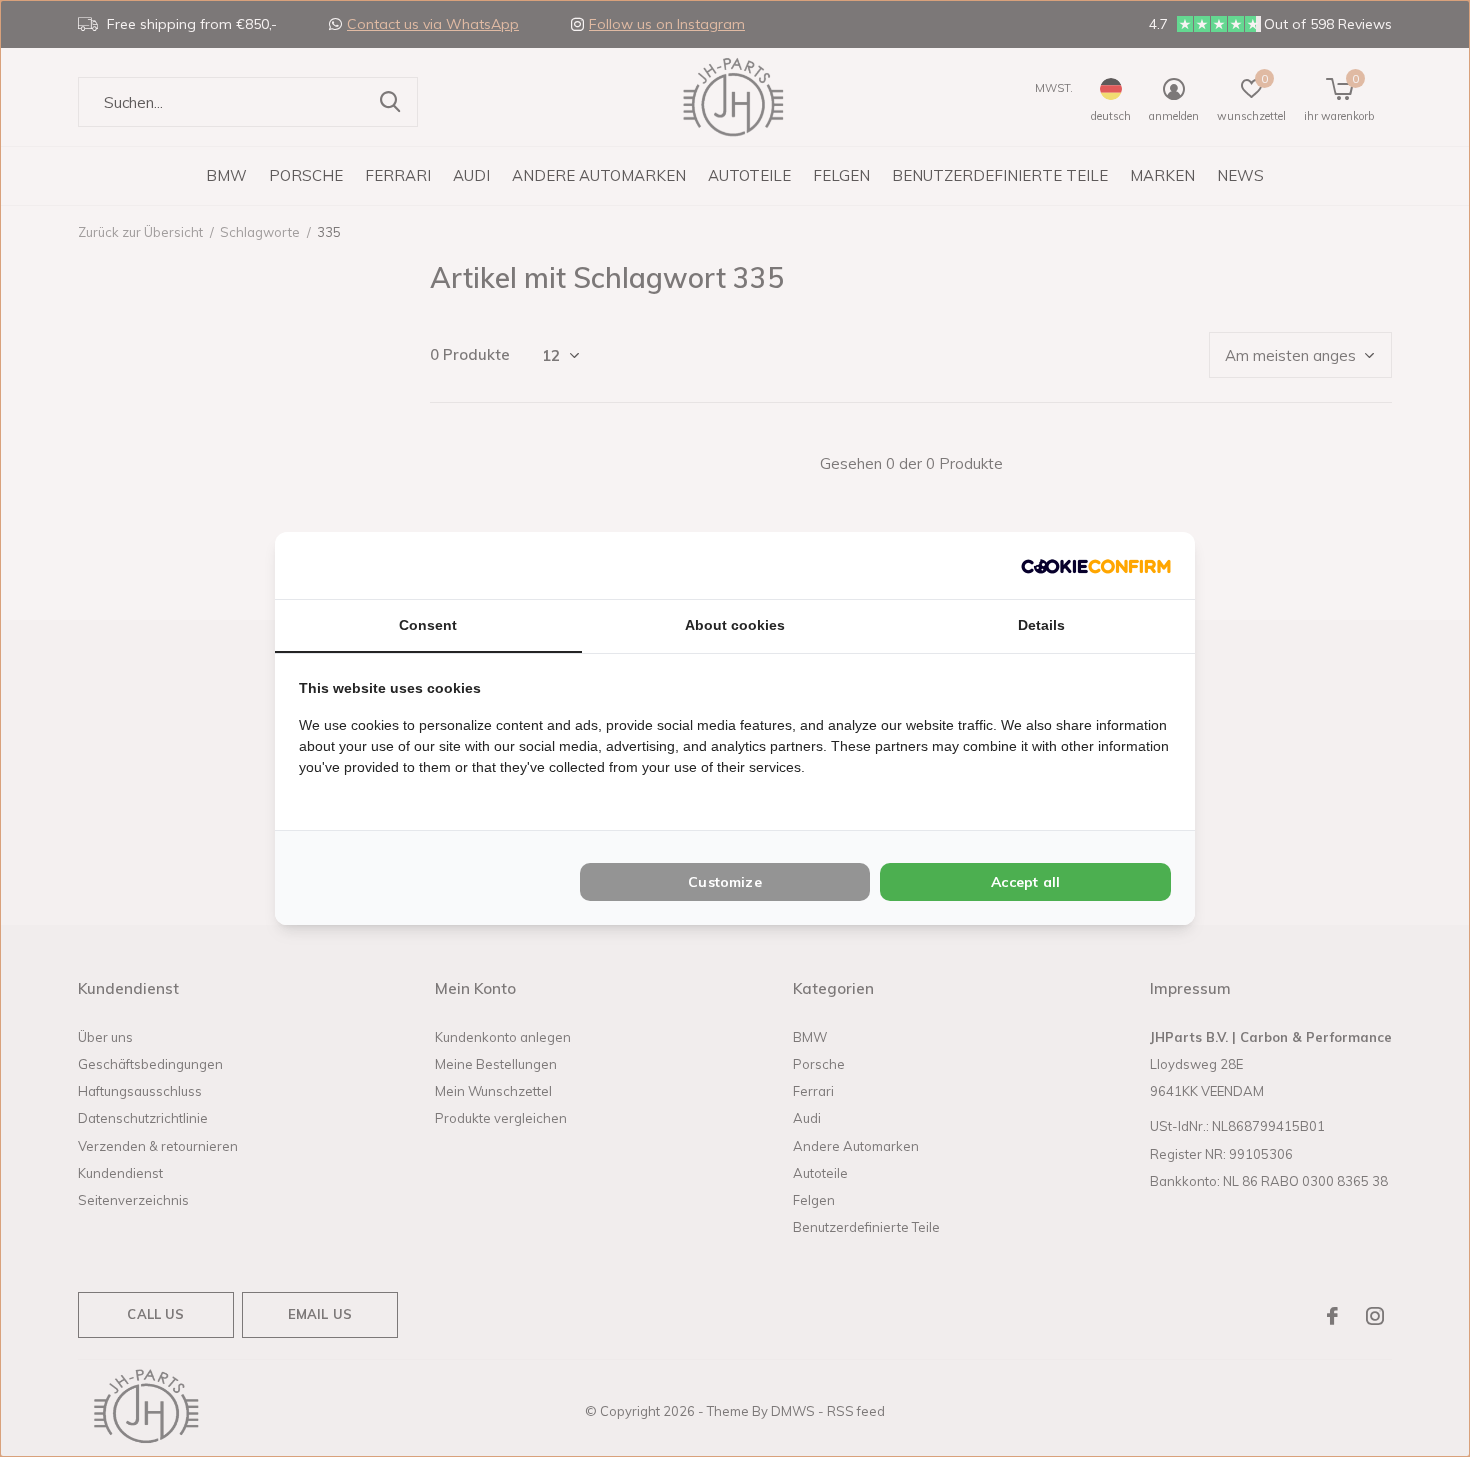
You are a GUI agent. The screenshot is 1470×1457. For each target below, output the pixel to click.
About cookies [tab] (735, 625)
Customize (725, 882)
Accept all (1025, 882)
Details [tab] (1041, 625)
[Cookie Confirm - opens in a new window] (1096, 565)
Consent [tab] (428, 625)
